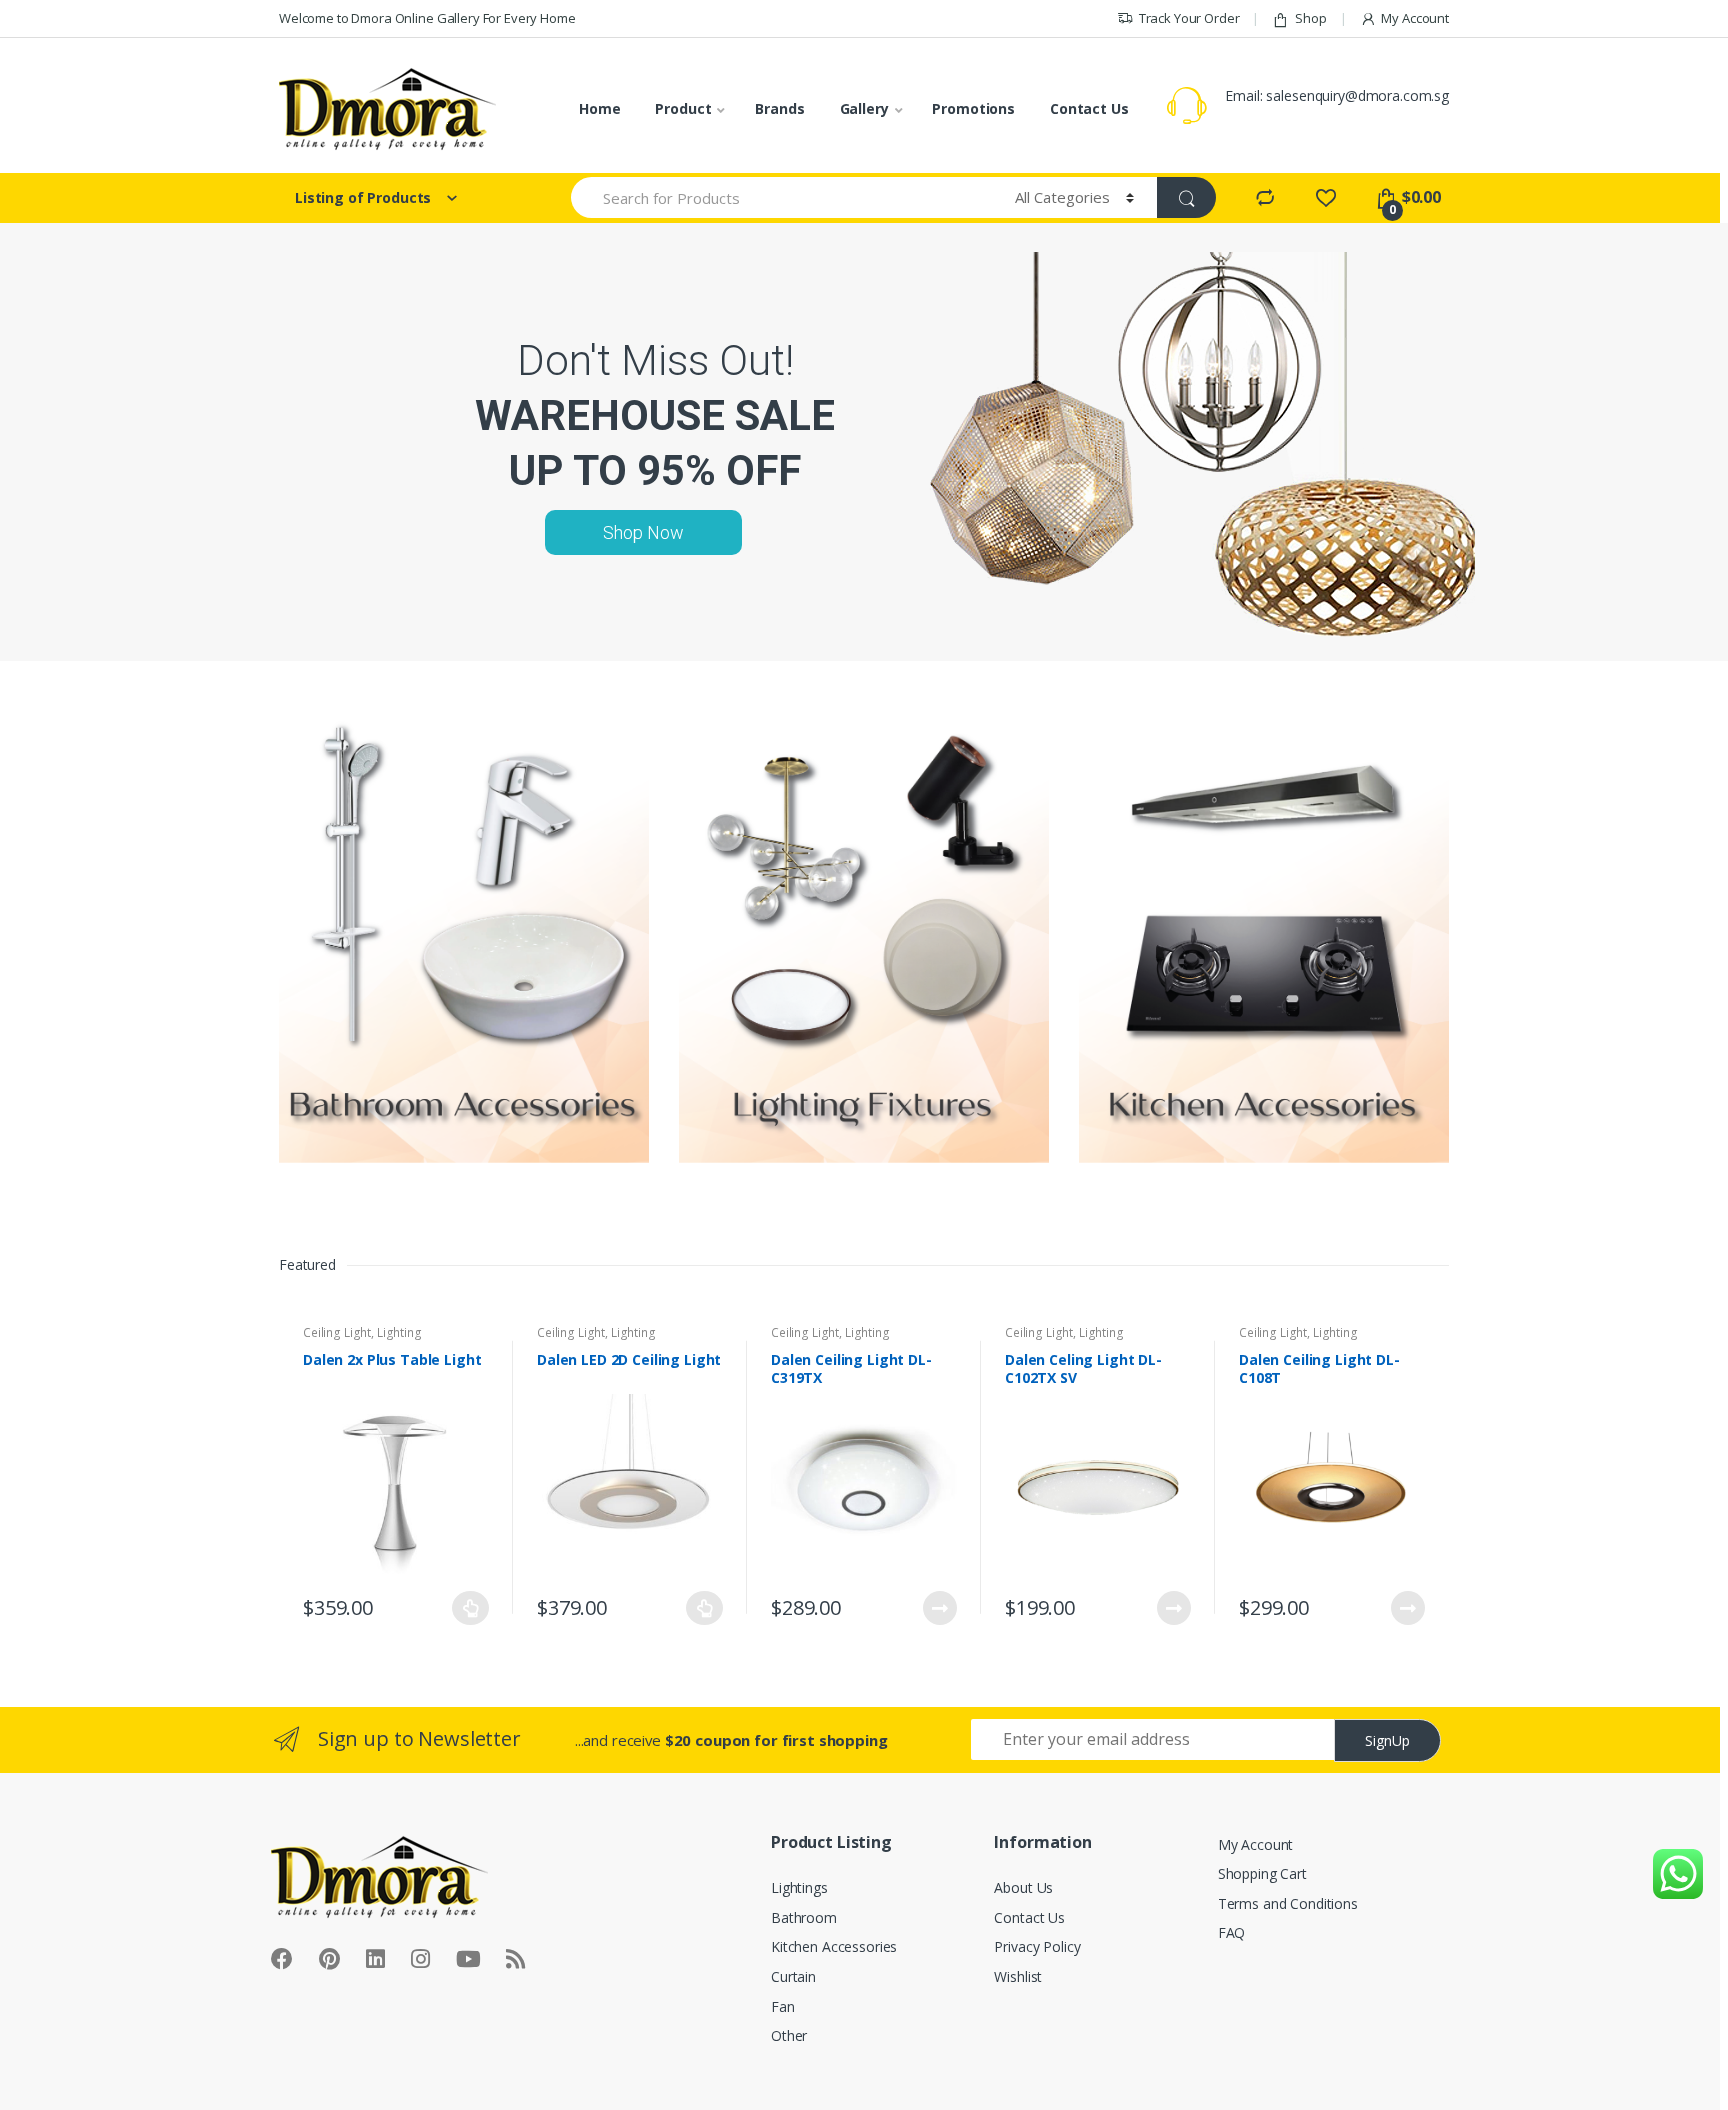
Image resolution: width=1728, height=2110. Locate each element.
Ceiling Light (337, 1332)
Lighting (399, 1332)
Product (683, 108)
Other (789, 2035)
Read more (939, 1608)
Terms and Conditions (1288, 1903)
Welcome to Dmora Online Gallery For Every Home (427, 18)
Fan (783, 2006)
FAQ (1232, 1932)
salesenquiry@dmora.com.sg (1357, 95)
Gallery (864, 108)
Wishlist (1018, 1976)
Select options (471, 1608)
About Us (1023, 1887)
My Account (1415, 18)
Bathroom (804, 1917)
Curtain (793, 1976)
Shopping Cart (1262, 1873)
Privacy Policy (1037, 1946)
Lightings (799, 1887)
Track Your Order (1189, 18)
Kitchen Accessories (834, 1946)
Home (599, 108)
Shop (1310, 18)
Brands (779, 108)
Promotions (973, 108)
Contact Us (1089, 108)
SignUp (1387, 1740)
